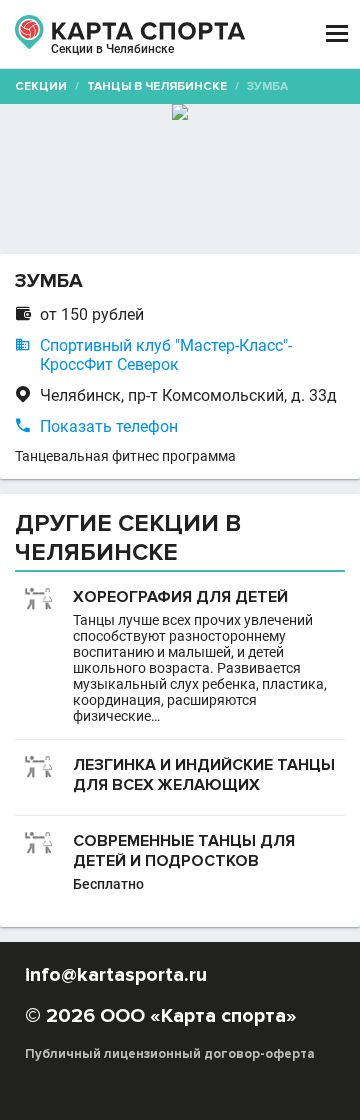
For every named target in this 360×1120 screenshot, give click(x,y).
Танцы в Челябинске (157, 86)
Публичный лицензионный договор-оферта (170, 1054)
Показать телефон (109, 426)
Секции (41, 86)
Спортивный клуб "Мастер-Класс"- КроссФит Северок (166, 355)
